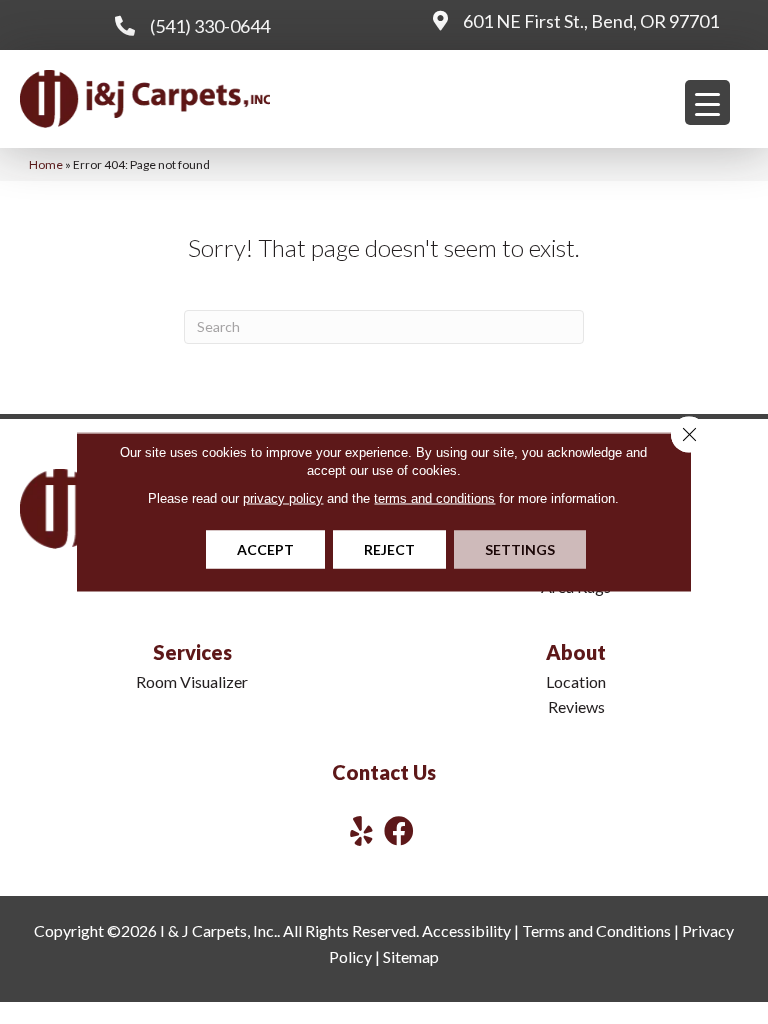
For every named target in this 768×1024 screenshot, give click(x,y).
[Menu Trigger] (707, 102)
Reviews (576, 706)
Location (576, 681)
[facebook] (399, 830)
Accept (265, 549)
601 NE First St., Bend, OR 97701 (591, 21)
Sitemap (411, 956)
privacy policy (283, 498)
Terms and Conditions (596, 930)
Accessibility (466, 930)
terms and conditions (434, 498)
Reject (389, 549)
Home (46, 164)
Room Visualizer (192, 681)
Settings (520, 549)
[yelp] (361, 830)
